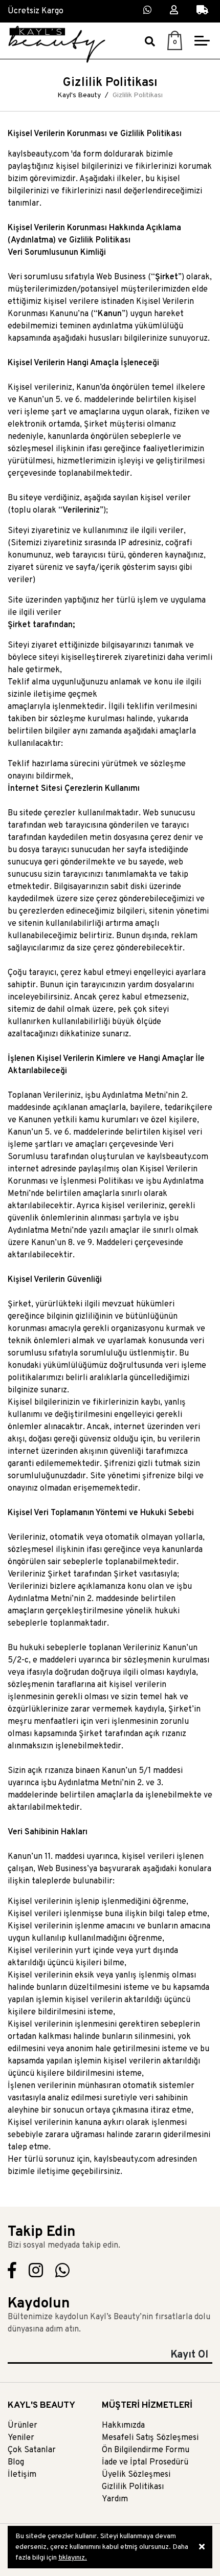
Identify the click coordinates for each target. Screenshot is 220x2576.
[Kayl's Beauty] (57, 44)
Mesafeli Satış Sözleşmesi (150, 2438)
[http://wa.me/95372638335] (62, 2274)
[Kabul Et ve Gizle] (202, 2547)
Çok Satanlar (32, 2450)
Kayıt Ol (189, 2355)
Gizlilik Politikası (133, 2487)
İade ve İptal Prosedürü (145, 2462)
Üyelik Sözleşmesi (136, 2475)
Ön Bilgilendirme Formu (146, 2450)
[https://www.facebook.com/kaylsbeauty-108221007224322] (12, 2274)
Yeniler (21, 2438)
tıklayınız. (73, 2558)
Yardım (115, 2499)
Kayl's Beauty (79, 95)
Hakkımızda (123, 2426)
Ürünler (23, 2426)
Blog (16, 2462)
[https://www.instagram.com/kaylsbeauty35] (36, 2274)
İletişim (22, 2475)
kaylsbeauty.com (178, 1157)
